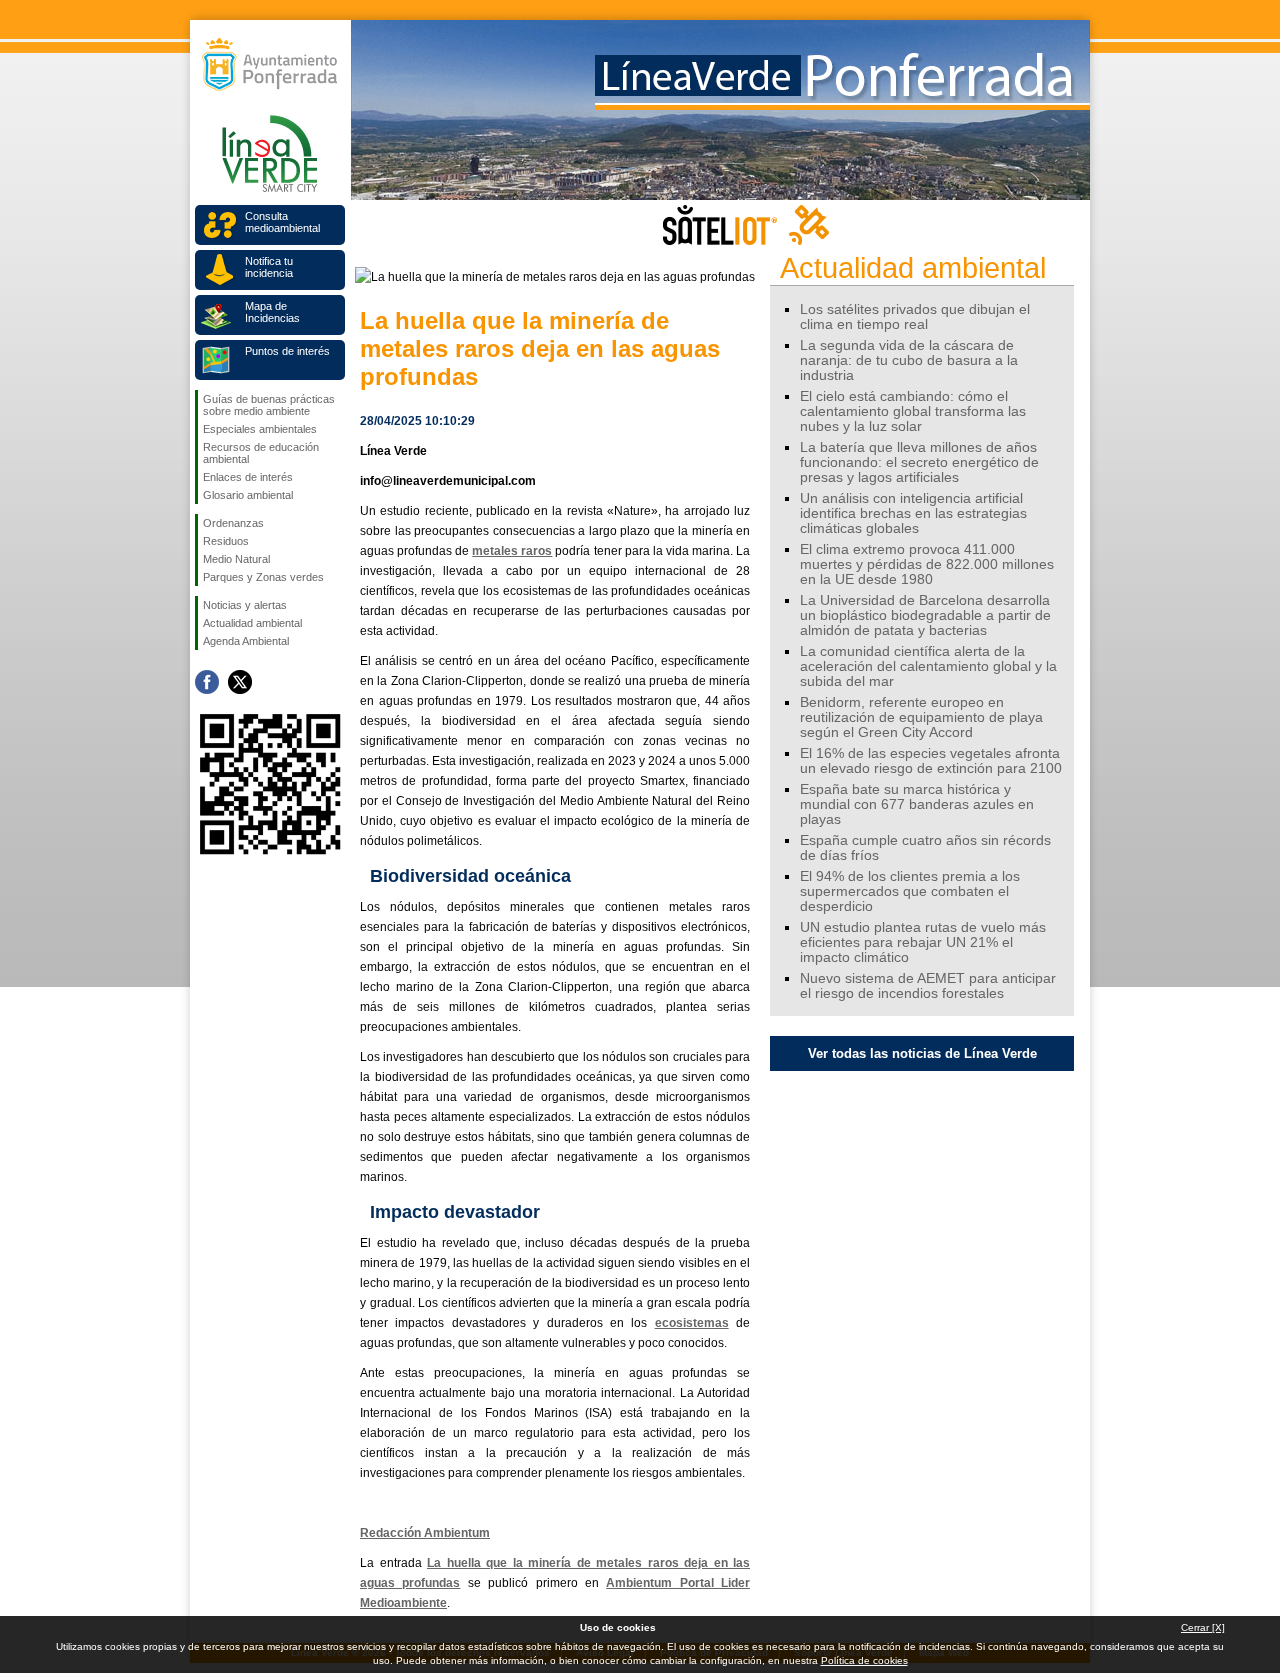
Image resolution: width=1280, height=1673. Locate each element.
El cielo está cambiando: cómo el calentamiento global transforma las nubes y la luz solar (913, 411)
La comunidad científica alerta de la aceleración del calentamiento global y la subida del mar (928, 666)
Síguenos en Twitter (240, 682)
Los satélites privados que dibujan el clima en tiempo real (915, 317)
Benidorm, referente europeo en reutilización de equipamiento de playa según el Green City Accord (921, 717)
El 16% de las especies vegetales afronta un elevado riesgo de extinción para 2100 (931, 761)
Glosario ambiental (248, 495)
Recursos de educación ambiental (261, 453)
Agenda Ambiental (246, 641)
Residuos (226, 541)
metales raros (512, 551)
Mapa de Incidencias (272, 312)
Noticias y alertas (245, 605)
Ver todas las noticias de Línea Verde (922, 1053)
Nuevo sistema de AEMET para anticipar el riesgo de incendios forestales (928, 986)
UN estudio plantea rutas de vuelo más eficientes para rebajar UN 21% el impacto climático (923, 942)
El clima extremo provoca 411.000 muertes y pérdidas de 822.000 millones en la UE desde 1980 (927, 564)
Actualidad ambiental (252, 623)
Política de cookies (864, 1660)
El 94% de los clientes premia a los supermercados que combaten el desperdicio (910, 891)
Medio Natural (236, 559)
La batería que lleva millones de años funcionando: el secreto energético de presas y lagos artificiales (919, 462)
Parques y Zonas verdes (263, 577)
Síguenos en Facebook (207, 682)
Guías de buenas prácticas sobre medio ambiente (269, 405)
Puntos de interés (287, 351)
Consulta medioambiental (282, 222)
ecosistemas (692, 1323)
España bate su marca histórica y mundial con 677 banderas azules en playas (917, 804)
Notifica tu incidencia (269, 267)
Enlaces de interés (248, 477)
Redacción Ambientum (425, 1533)
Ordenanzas (233, 523)
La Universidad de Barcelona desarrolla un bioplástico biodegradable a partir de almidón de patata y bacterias (925, 615)
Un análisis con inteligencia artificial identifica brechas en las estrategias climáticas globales (913, 513)
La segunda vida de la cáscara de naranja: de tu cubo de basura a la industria (909, 360)
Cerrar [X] (1203, 1627)
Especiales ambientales (260, 429)
